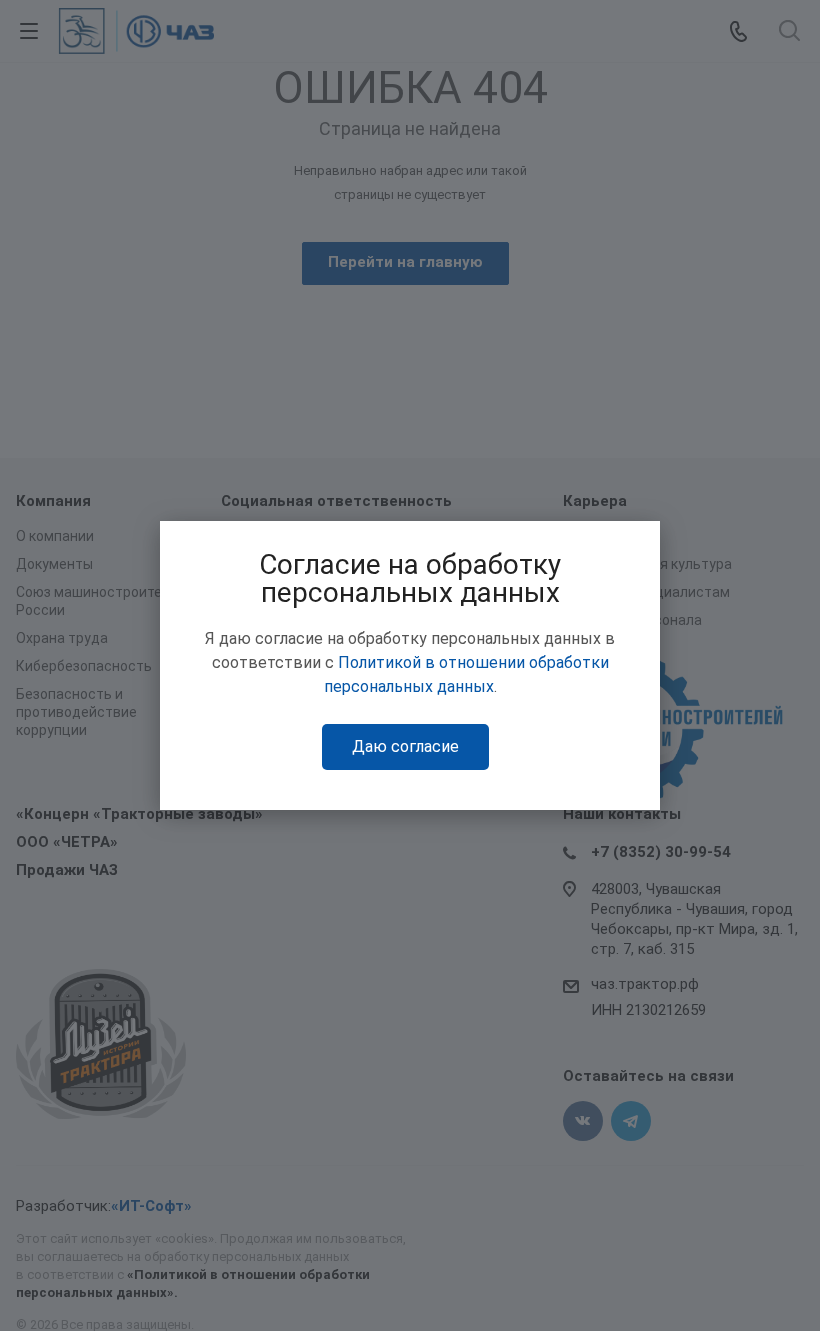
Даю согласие (405, 746)
